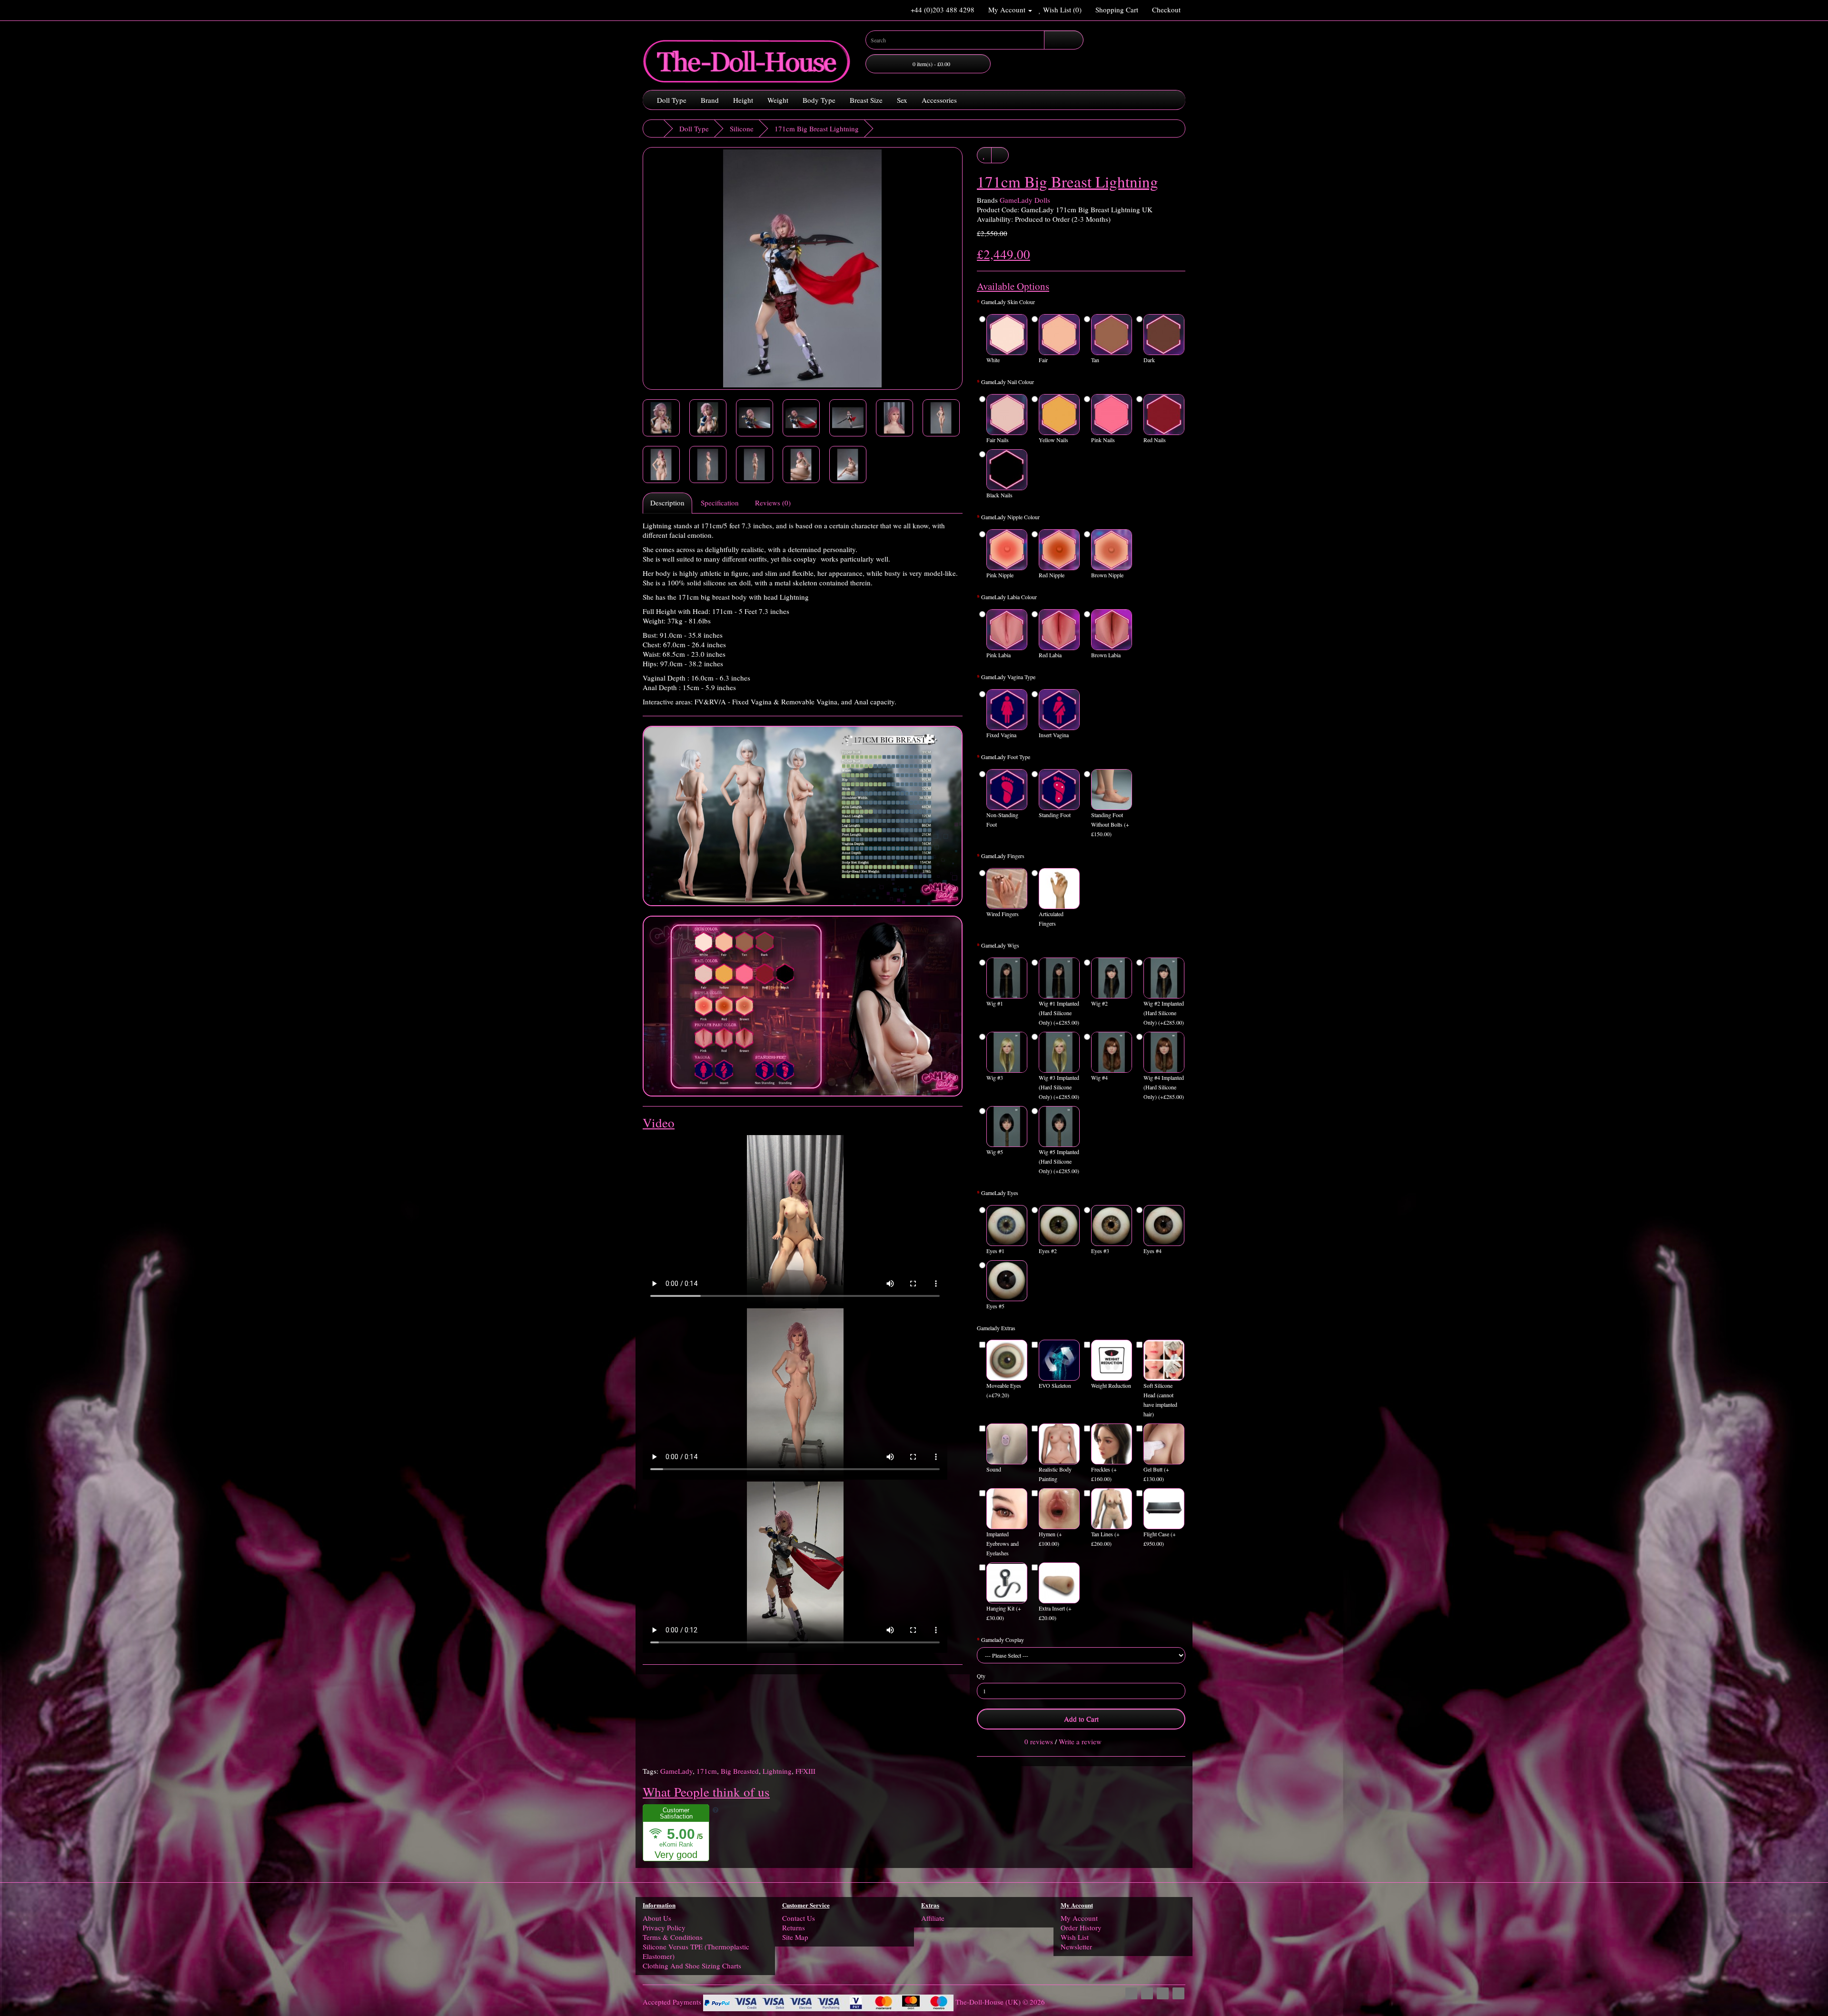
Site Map (795, 1937)
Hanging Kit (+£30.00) (1004, 1613)
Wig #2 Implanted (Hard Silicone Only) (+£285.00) (1164, 1013)
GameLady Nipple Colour (1010, 517)
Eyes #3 (1100, 1251)
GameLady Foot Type (1006, 757)
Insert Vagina (1054, 735)
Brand (710, 100)
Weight (778, 100)
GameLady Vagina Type (1008, 677)
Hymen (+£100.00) (1050, 1539)
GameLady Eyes (1000, 1193)
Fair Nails (998, 440)
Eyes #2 (1048, 1251)
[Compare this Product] (1000, 155)
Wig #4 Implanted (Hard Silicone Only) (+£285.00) (1164, 1087)
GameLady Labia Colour (1009, 597)
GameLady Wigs (1000, 945)
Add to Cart (1081, 1719)
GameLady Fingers (1003, 856)
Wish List (1075, 1937)
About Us (657, 1918)
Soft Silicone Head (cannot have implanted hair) (1160, 1400)
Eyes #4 (1152, 1251)
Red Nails (1155, 440)
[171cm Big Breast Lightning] (803, 268)
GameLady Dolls (1025, 200)
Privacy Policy (664, 1927)
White (993, 360)
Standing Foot (1055, 815)
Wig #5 (995, 1152)
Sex (902, 100)
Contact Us (799, 1918)
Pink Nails (1103, 440)
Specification (720, 503)
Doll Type (672, 100)
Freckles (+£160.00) (1104, 1474)
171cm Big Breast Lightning (817, 128)
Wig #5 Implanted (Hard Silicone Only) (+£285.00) (1059, 1161)
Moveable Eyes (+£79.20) (1004, 1390)
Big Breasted (740, 1771)
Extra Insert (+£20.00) (1055, 1613)
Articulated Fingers (1051, 919)
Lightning (777, 1771)
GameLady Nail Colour (1008, 382)
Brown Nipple (1107, 575)
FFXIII (805, 1771)
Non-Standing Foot (1002, 820)
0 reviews (1039, 1741)
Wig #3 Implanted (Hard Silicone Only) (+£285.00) (1059, 1087)
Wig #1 (995, 1003)
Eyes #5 (995, 1306)
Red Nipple (1052, 575)
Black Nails (999, 495)
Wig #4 (1099, 1077)
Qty (981, 1676)
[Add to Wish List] (984, 155)
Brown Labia (1106, 655)
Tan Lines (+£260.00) (1105, 1539)
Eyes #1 (995, 1251)
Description (667, 503)
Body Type (819, 100)
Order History (1081, 1927)
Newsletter (1076, 1947)
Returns (794, 1927)
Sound (994, 1469)
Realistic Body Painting (1055, 1474)
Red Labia (1050, 655)
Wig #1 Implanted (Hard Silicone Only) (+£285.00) (1059, 1013)
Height (743, 100)
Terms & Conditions (673, 1937)
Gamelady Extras (996, 1328)
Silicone (742, 128)
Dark (1149, 360)
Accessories (939, 100)
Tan (1095, 360)
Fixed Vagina (1001, 735)
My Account (1079, 1918)
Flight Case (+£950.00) (1160, 1539)
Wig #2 (1099, 1003)
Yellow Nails (1053, 440)
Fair (1043, 360)
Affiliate (933, 1918)
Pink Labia (998, 655)
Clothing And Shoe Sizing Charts (692, 1966)
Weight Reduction (1111, 1385)
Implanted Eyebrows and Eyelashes (1003, 1543)
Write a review (1080, 1741)
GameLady (676, 1771)
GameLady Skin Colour (1008, 302)
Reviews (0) (773, 503)
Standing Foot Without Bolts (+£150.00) (1110, 824)
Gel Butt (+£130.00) (1156, 1474)
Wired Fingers (1003, 914)
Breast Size (866, 100)
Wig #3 (995, 1077)
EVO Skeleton (1055, 1385)
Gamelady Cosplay (1003, 1640)
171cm (707, 1771)
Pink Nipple (1000, 575)
